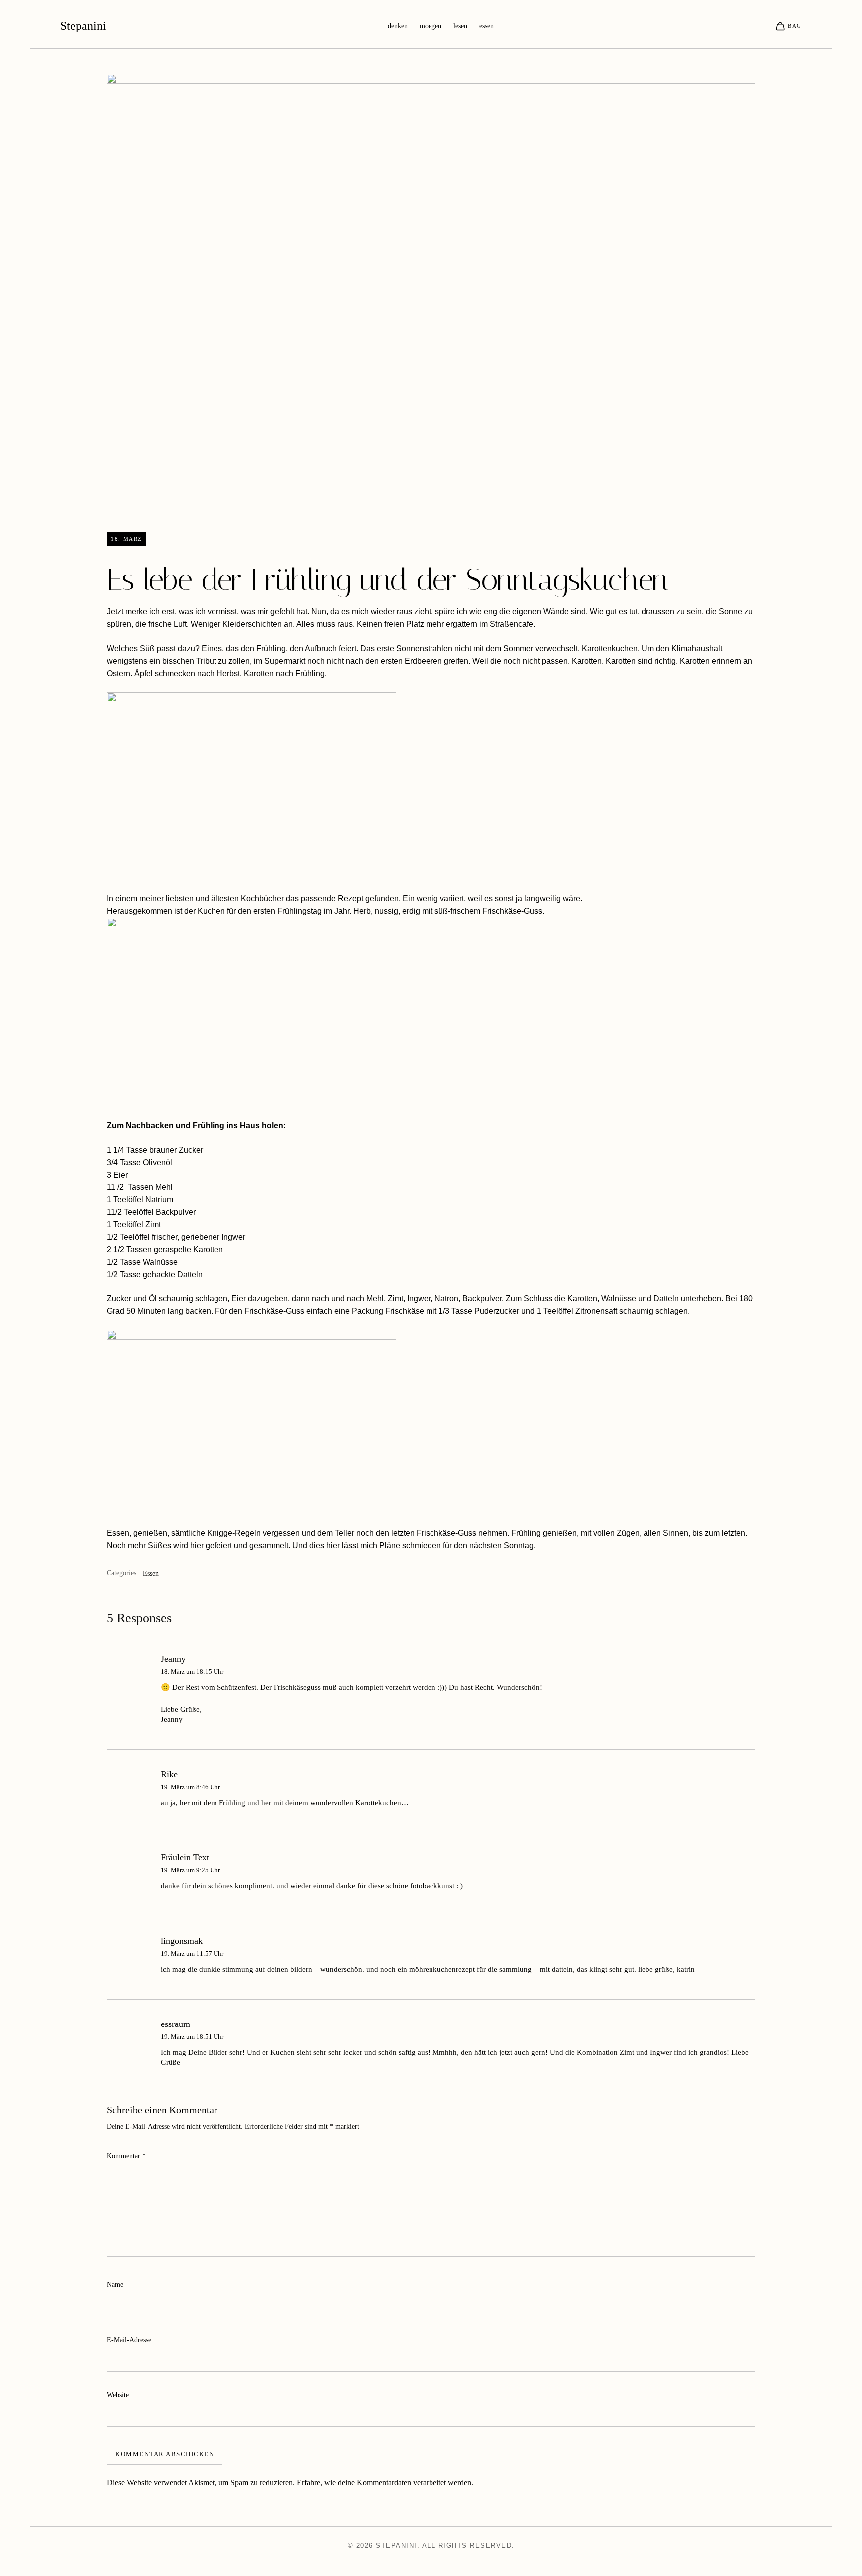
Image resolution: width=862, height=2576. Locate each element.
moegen (431, 26)
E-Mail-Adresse (129, 2340)
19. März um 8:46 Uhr (190, 1787)
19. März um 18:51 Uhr (192, 2037)
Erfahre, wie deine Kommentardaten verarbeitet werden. (385, 2483)
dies (317, 1546)
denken (398, 26)
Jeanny (173, 1659)
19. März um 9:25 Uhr (190, 1870)
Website (118, 2395)
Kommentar (126, 2156)
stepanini (83, 26)
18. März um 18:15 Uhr (192, 1672)
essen (487, 26)
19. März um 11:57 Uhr (192, 1953)
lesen (460, 26)
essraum (175, 2024)
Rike (169, 1774)
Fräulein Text (185, 1857)
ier (199, 1546)
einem (126, 898)
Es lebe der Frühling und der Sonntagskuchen (387, 580)
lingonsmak (182, 1941)
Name (115, 2285)
